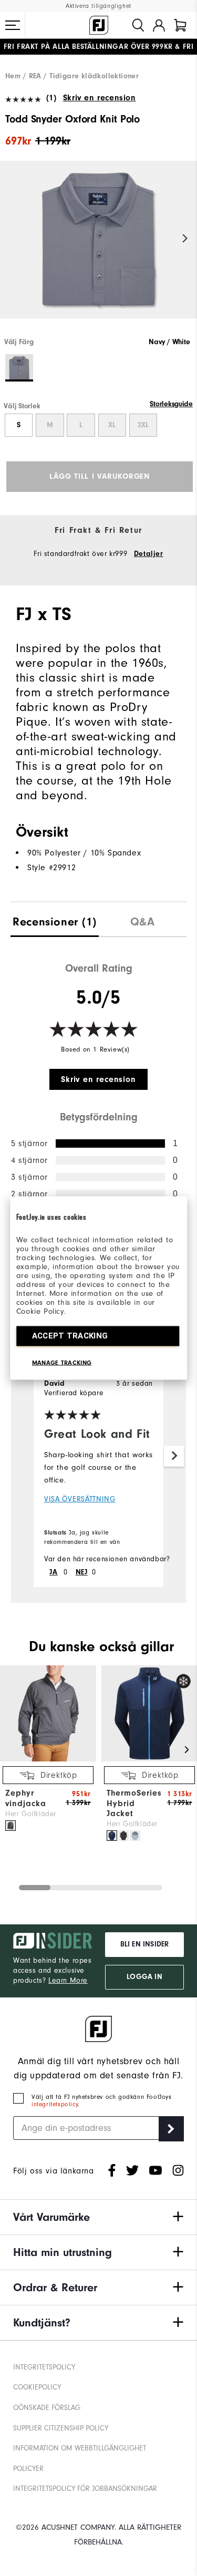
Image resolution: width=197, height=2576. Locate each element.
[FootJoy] (99, 25)
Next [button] (185, 239)
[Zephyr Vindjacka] (48, 1759)
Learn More (68, 1980)
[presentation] (55, 919)
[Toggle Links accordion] (98, 2217)
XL (112, 425)
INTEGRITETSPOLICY (44, 2367)
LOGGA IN (144, 1977)
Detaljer (149, 554)
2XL (143, 425)
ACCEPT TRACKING (70, 1336)
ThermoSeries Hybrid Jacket (134, 1803)
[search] (138, 25)
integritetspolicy (55, 2104)
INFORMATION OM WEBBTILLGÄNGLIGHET (80, 2448)
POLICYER (28, 2469)
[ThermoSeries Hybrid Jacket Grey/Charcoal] (135, 1836)
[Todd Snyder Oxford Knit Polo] (98, 249)
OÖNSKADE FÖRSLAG (47, 2408)
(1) (51, 98)
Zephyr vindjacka (26, 1798)
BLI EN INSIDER (144, 1944)
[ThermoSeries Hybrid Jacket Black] (123, 1836)
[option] (98, 249)
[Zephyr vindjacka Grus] (11, 1826)
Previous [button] (12, 239)
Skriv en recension (99, 98)
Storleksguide (171, 404)
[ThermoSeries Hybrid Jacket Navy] (112, 1836)
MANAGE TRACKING (62, 1363)
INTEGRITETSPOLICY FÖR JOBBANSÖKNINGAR (85, 2489)
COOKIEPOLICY (37, 2387)
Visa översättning (80, 1499)
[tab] (180, 25)
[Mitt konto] (159, 25)
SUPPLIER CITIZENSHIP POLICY (61, 2428)
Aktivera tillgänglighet (98, 6)
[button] (13, 25)
